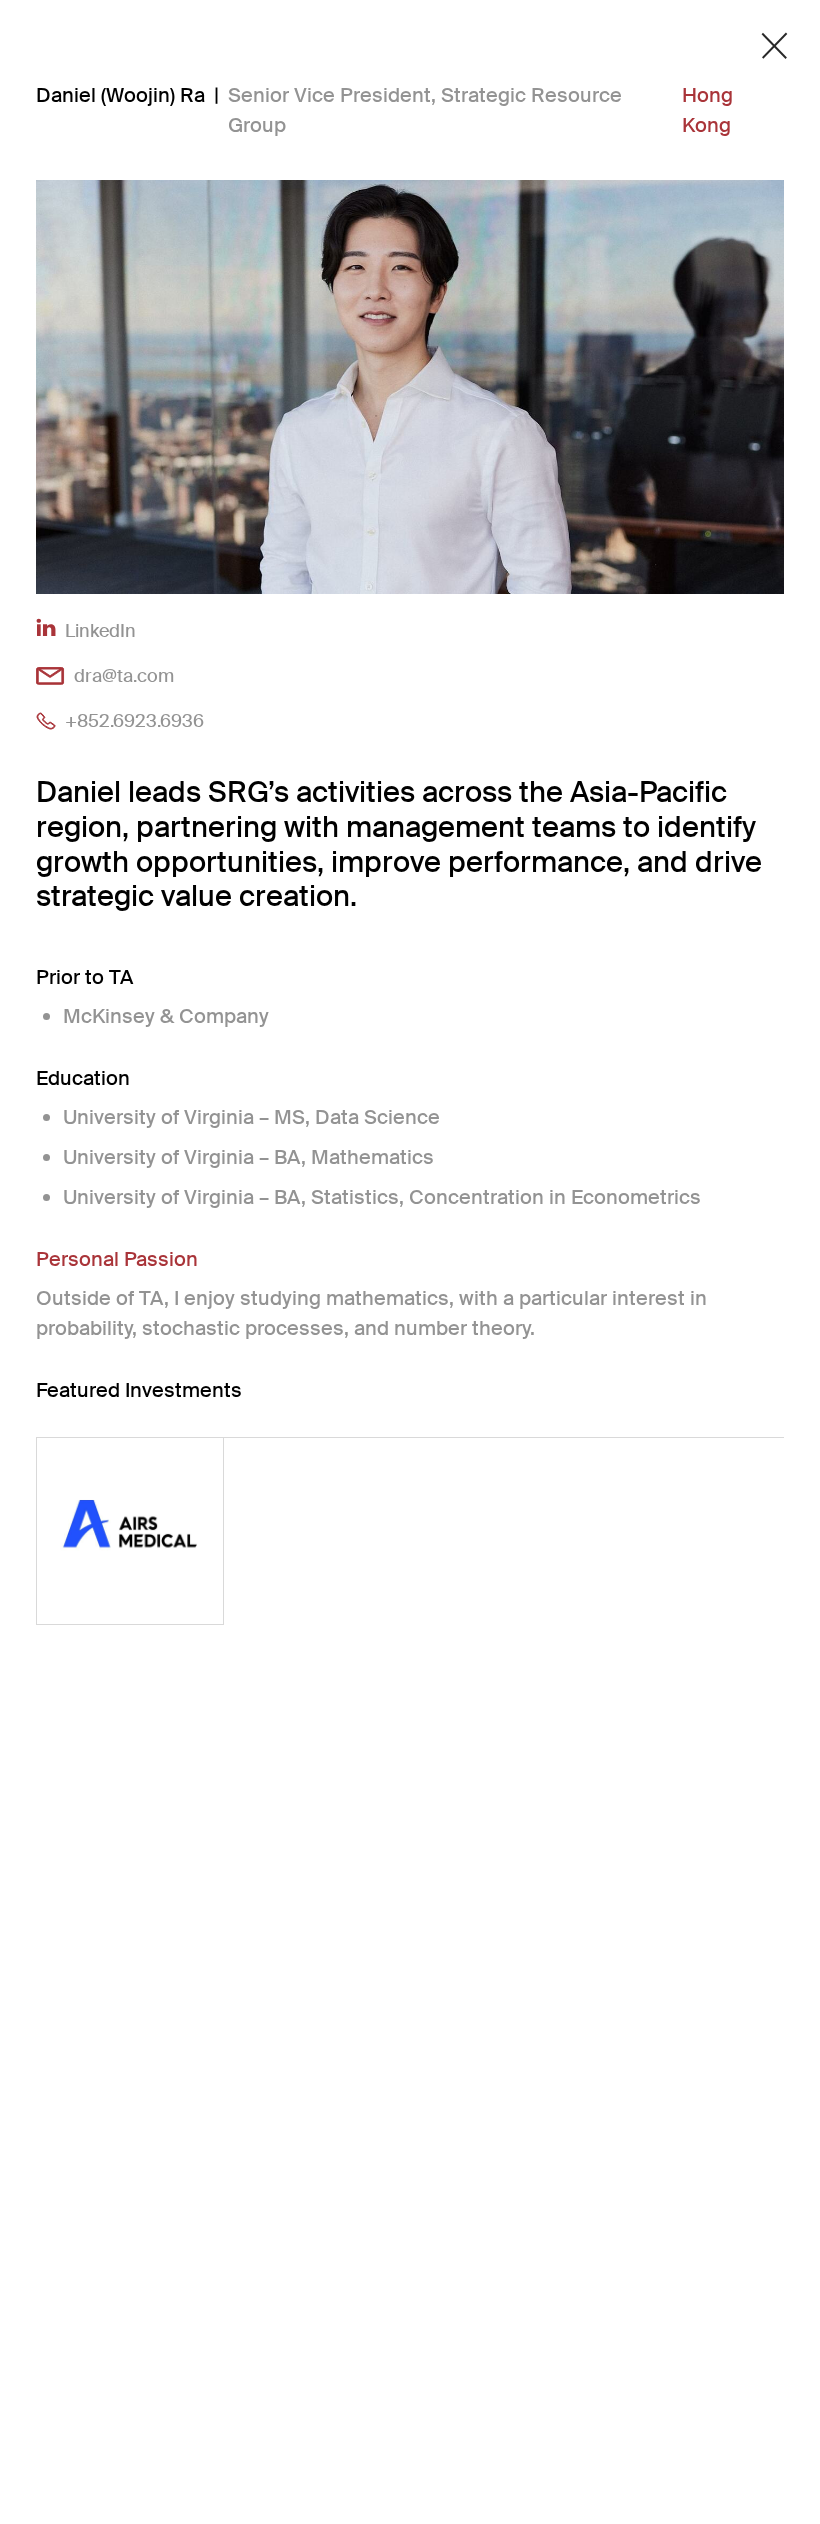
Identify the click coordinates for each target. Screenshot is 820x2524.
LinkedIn (100, 630)
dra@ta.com (124, 675)
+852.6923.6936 (134, 720)
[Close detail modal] (774, 46)
